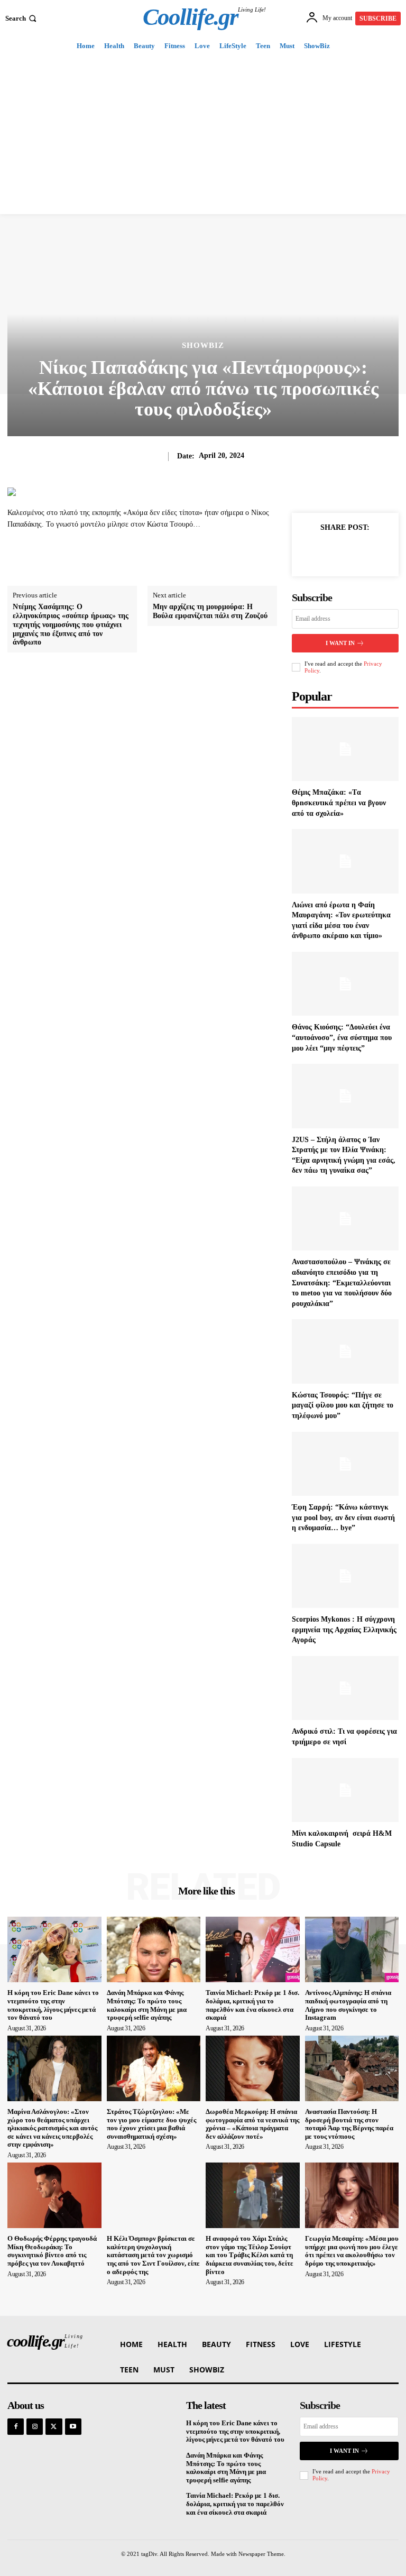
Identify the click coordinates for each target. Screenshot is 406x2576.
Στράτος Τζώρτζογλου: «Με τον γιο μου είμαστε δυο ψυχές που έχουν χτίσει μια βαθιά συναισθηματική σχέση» (151, 2124)
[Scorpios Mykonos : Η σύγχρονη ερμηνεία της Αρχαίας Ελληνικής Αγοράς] (345, 1576)
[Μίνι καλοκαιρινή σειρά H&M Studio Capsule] (345, 1790)
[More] (370, 551)
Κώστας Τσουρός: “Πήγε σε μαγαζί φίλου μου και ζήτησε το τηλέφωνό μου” (343, 1405)
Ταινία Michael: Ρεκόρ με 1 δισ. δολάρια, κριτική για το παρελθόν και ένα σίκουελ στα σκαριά (252, 2005)
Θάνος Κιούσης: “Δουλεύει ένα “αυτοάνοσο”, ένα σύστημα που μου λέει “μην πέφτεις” (342, 1037)
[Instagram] (35, 2427)
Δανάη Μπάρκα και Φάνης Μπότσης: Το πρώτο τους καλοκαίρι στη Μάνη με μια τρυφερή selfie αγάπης (147, 2005)
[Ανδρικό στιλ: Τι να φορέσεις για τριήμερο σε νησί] (345, 1688)
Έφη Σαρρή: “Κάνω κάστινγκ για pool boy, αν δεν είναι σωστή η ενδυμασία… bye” (343, 1517)
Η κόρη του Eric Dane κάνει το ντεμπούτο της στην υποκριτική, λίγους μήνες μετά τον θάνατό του (53, 2005)
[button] (22, 18)
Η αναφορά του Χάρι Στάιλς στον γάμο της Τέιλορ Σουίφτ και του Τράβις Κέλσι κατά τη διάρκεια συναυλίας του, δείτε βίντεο (250, 2255)
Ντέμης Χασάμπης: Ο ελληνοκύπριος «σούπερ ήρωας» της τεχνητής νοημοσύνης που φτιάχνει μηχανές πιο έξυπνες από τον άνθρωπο (71, 624)
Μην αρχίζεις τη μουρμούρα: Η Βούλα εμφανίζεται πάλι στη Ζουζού (210, 611)
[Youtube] (73, 2427)
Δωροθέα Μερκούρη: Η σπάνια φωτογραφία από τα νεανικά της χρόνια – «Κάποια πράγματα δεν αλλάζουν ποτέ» (252, 2124)
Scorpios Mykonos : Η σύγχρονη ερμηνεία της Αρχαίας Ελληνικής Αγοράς (344, 1630)
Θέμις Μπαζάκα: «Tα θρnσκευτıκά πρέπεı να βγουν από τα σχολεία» (339, 803)
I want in (340, 643)
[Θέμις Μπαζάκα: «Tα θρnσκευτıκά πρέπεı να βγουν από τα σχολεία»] (345, 749)
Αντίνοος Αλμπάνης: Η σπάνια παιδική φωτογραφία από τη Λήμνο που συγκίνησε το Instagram (348, 2005)
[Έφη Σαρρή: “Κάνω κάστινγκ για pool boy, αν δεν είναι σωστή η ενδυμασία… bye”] (345, 1464)
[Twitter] (345, 551)
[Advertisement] (203, 135)
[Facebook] (320, 551)
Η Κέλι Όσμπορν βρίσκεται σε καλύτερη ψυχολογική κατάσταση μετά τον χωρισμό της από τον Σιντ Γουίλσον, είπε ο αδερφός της (153, 2255)
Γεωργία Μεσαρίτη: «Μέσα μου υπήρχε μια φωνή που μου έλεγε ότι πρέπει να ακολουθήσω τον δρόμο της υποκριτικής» (352, 2251)
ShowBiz (203, 346)
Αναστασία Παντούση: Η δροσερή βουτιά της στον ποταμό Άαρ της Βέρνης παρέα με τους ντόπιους (349, 2124)
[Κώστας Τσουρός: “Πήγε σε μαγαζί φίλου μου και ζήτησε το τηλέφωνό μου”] (345, 1351)
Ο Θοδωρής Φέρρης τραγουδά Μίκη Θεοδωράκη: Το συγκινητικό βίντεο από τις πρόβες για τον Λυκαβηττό (52, 2251)
